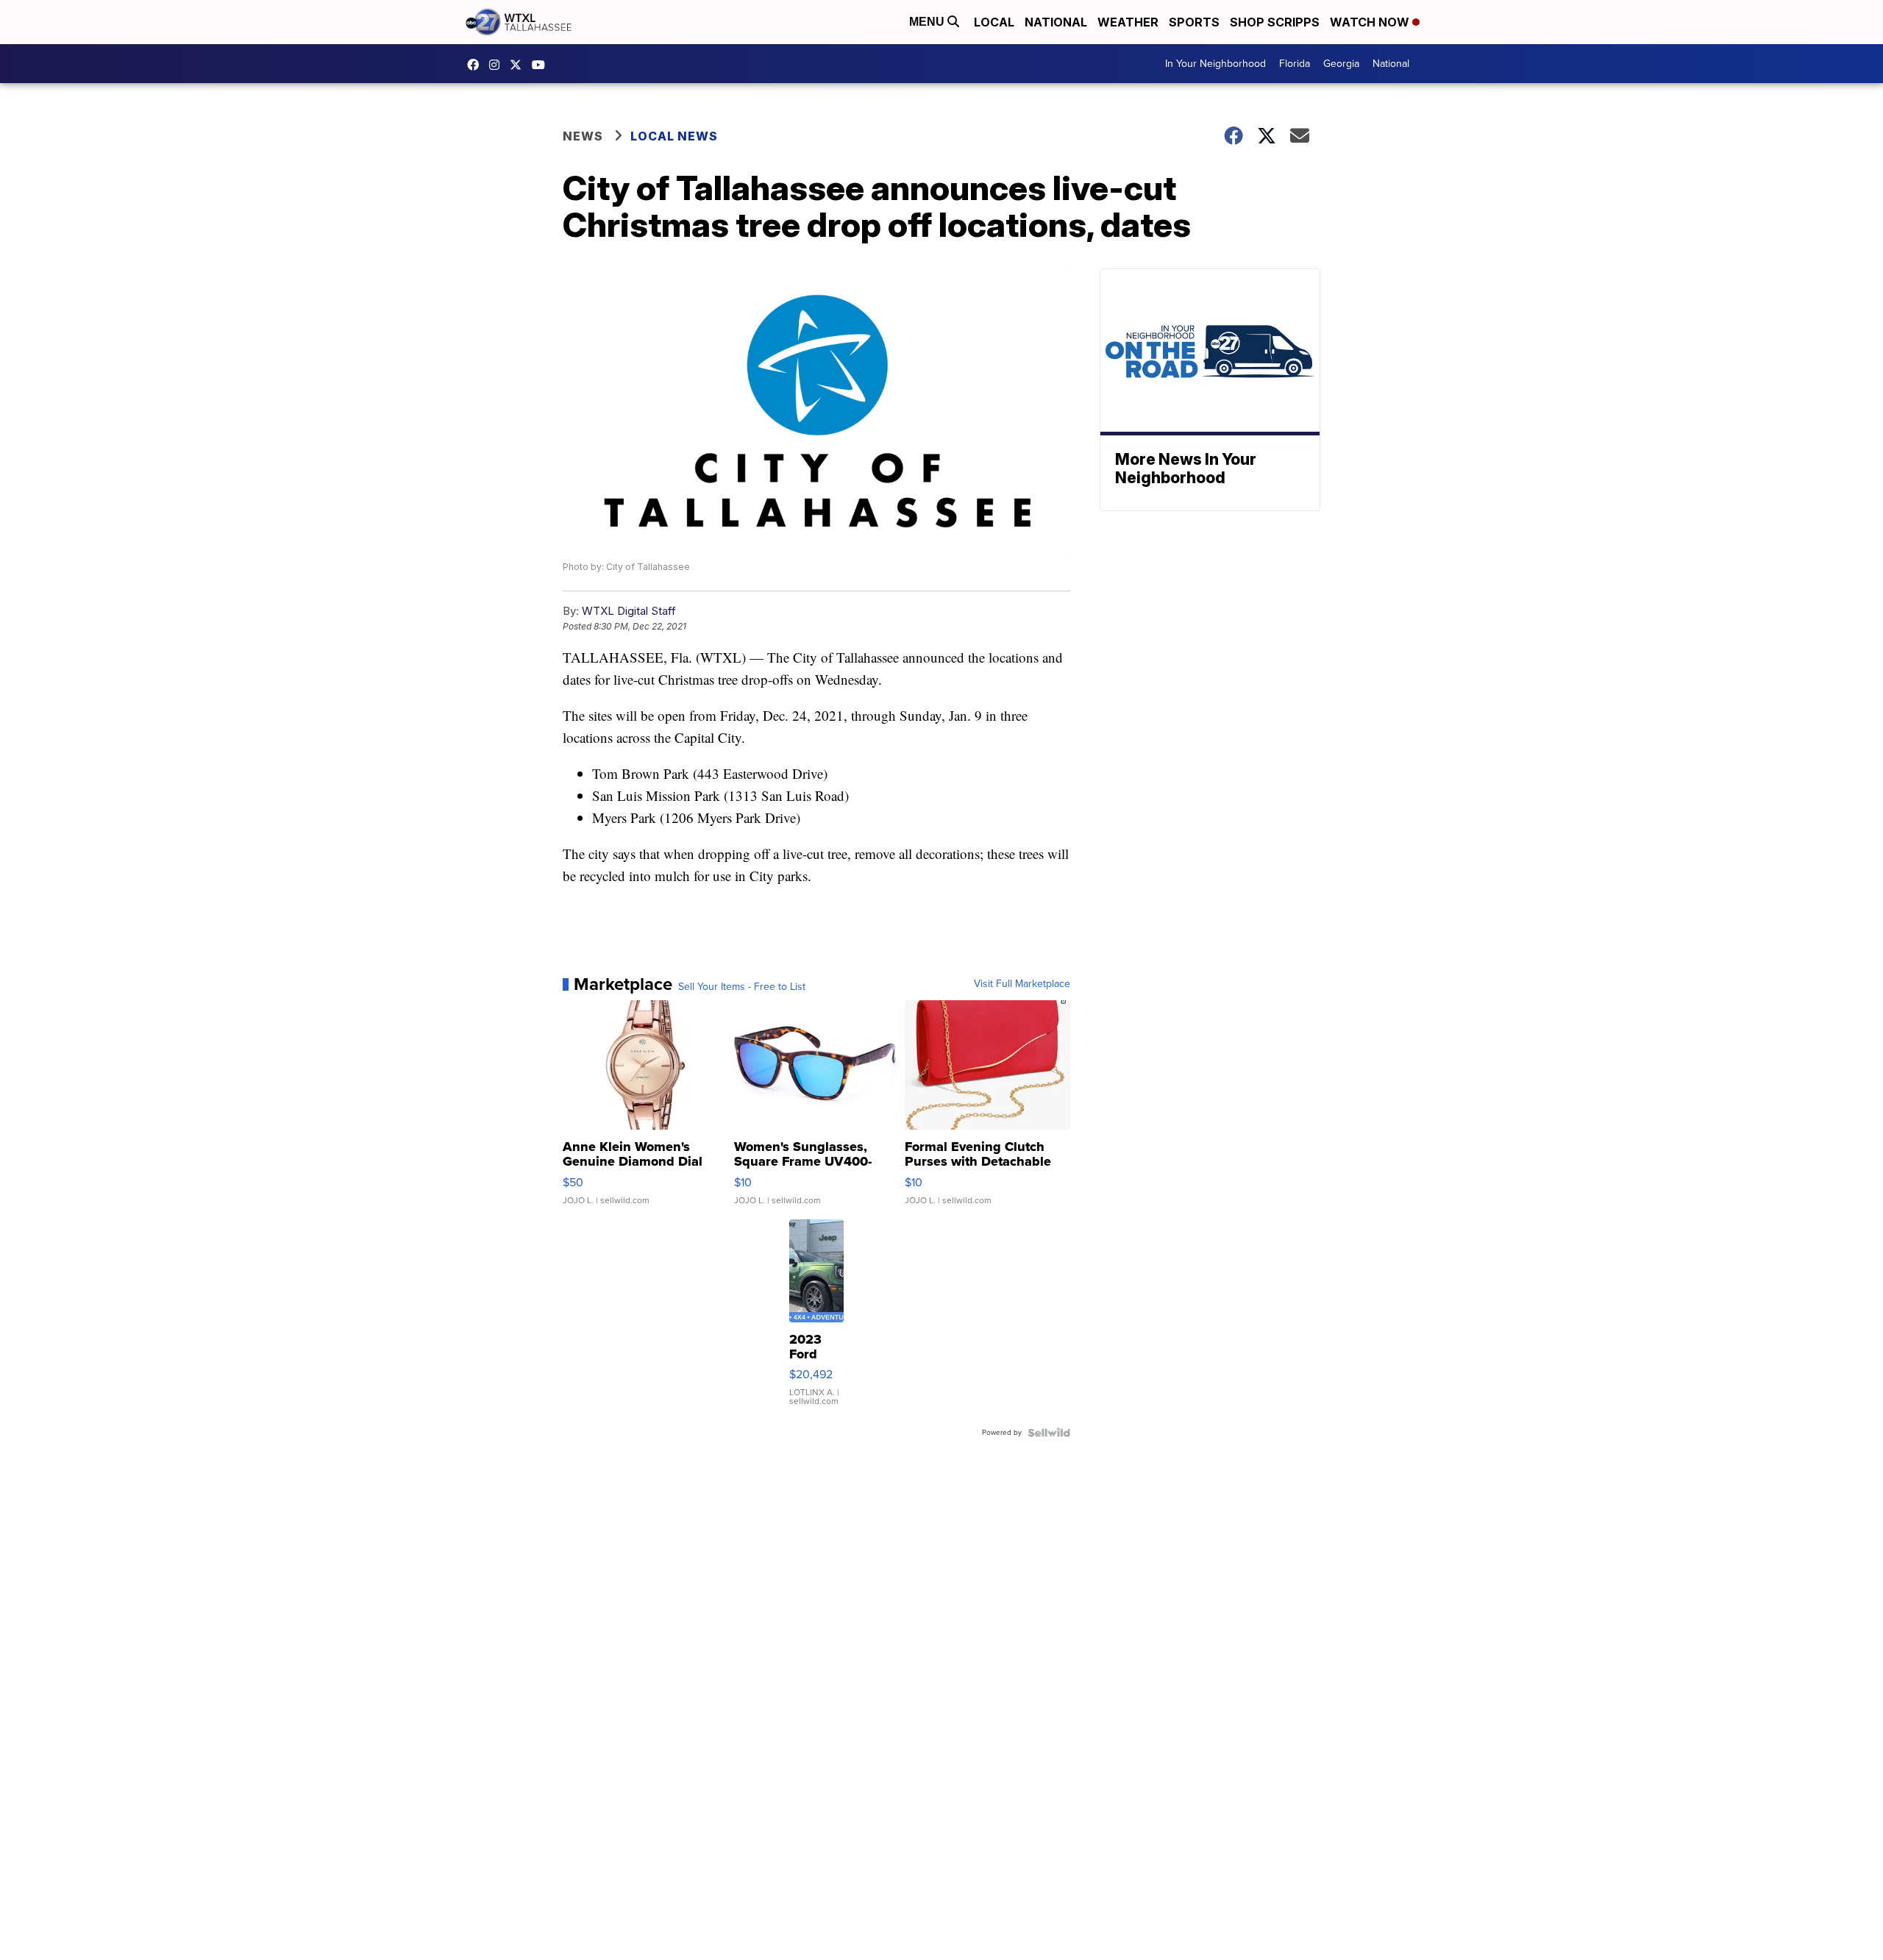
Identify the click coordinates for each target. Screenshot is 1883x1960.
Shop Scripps (1275, 22)
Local (994, 22)
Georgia (1341, 64)
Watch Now (1371, 22)
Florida (1295, 64)
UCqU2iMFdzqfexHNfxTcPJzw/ (542, 65)
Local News (674, 136)
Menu (928, 22)
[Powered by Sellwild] (1049, 1433)
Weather (1128, 22)
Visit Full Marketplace (1022, 984)
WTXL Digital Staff (629, 611)
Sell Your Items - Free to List (742, 987)
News (583, 136)
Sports (1194, 22)
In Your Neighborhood (1215, 64)
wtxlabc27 (498, 65)
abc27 (519, 65)
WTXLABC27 (477, 65)
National (1056, 22)
